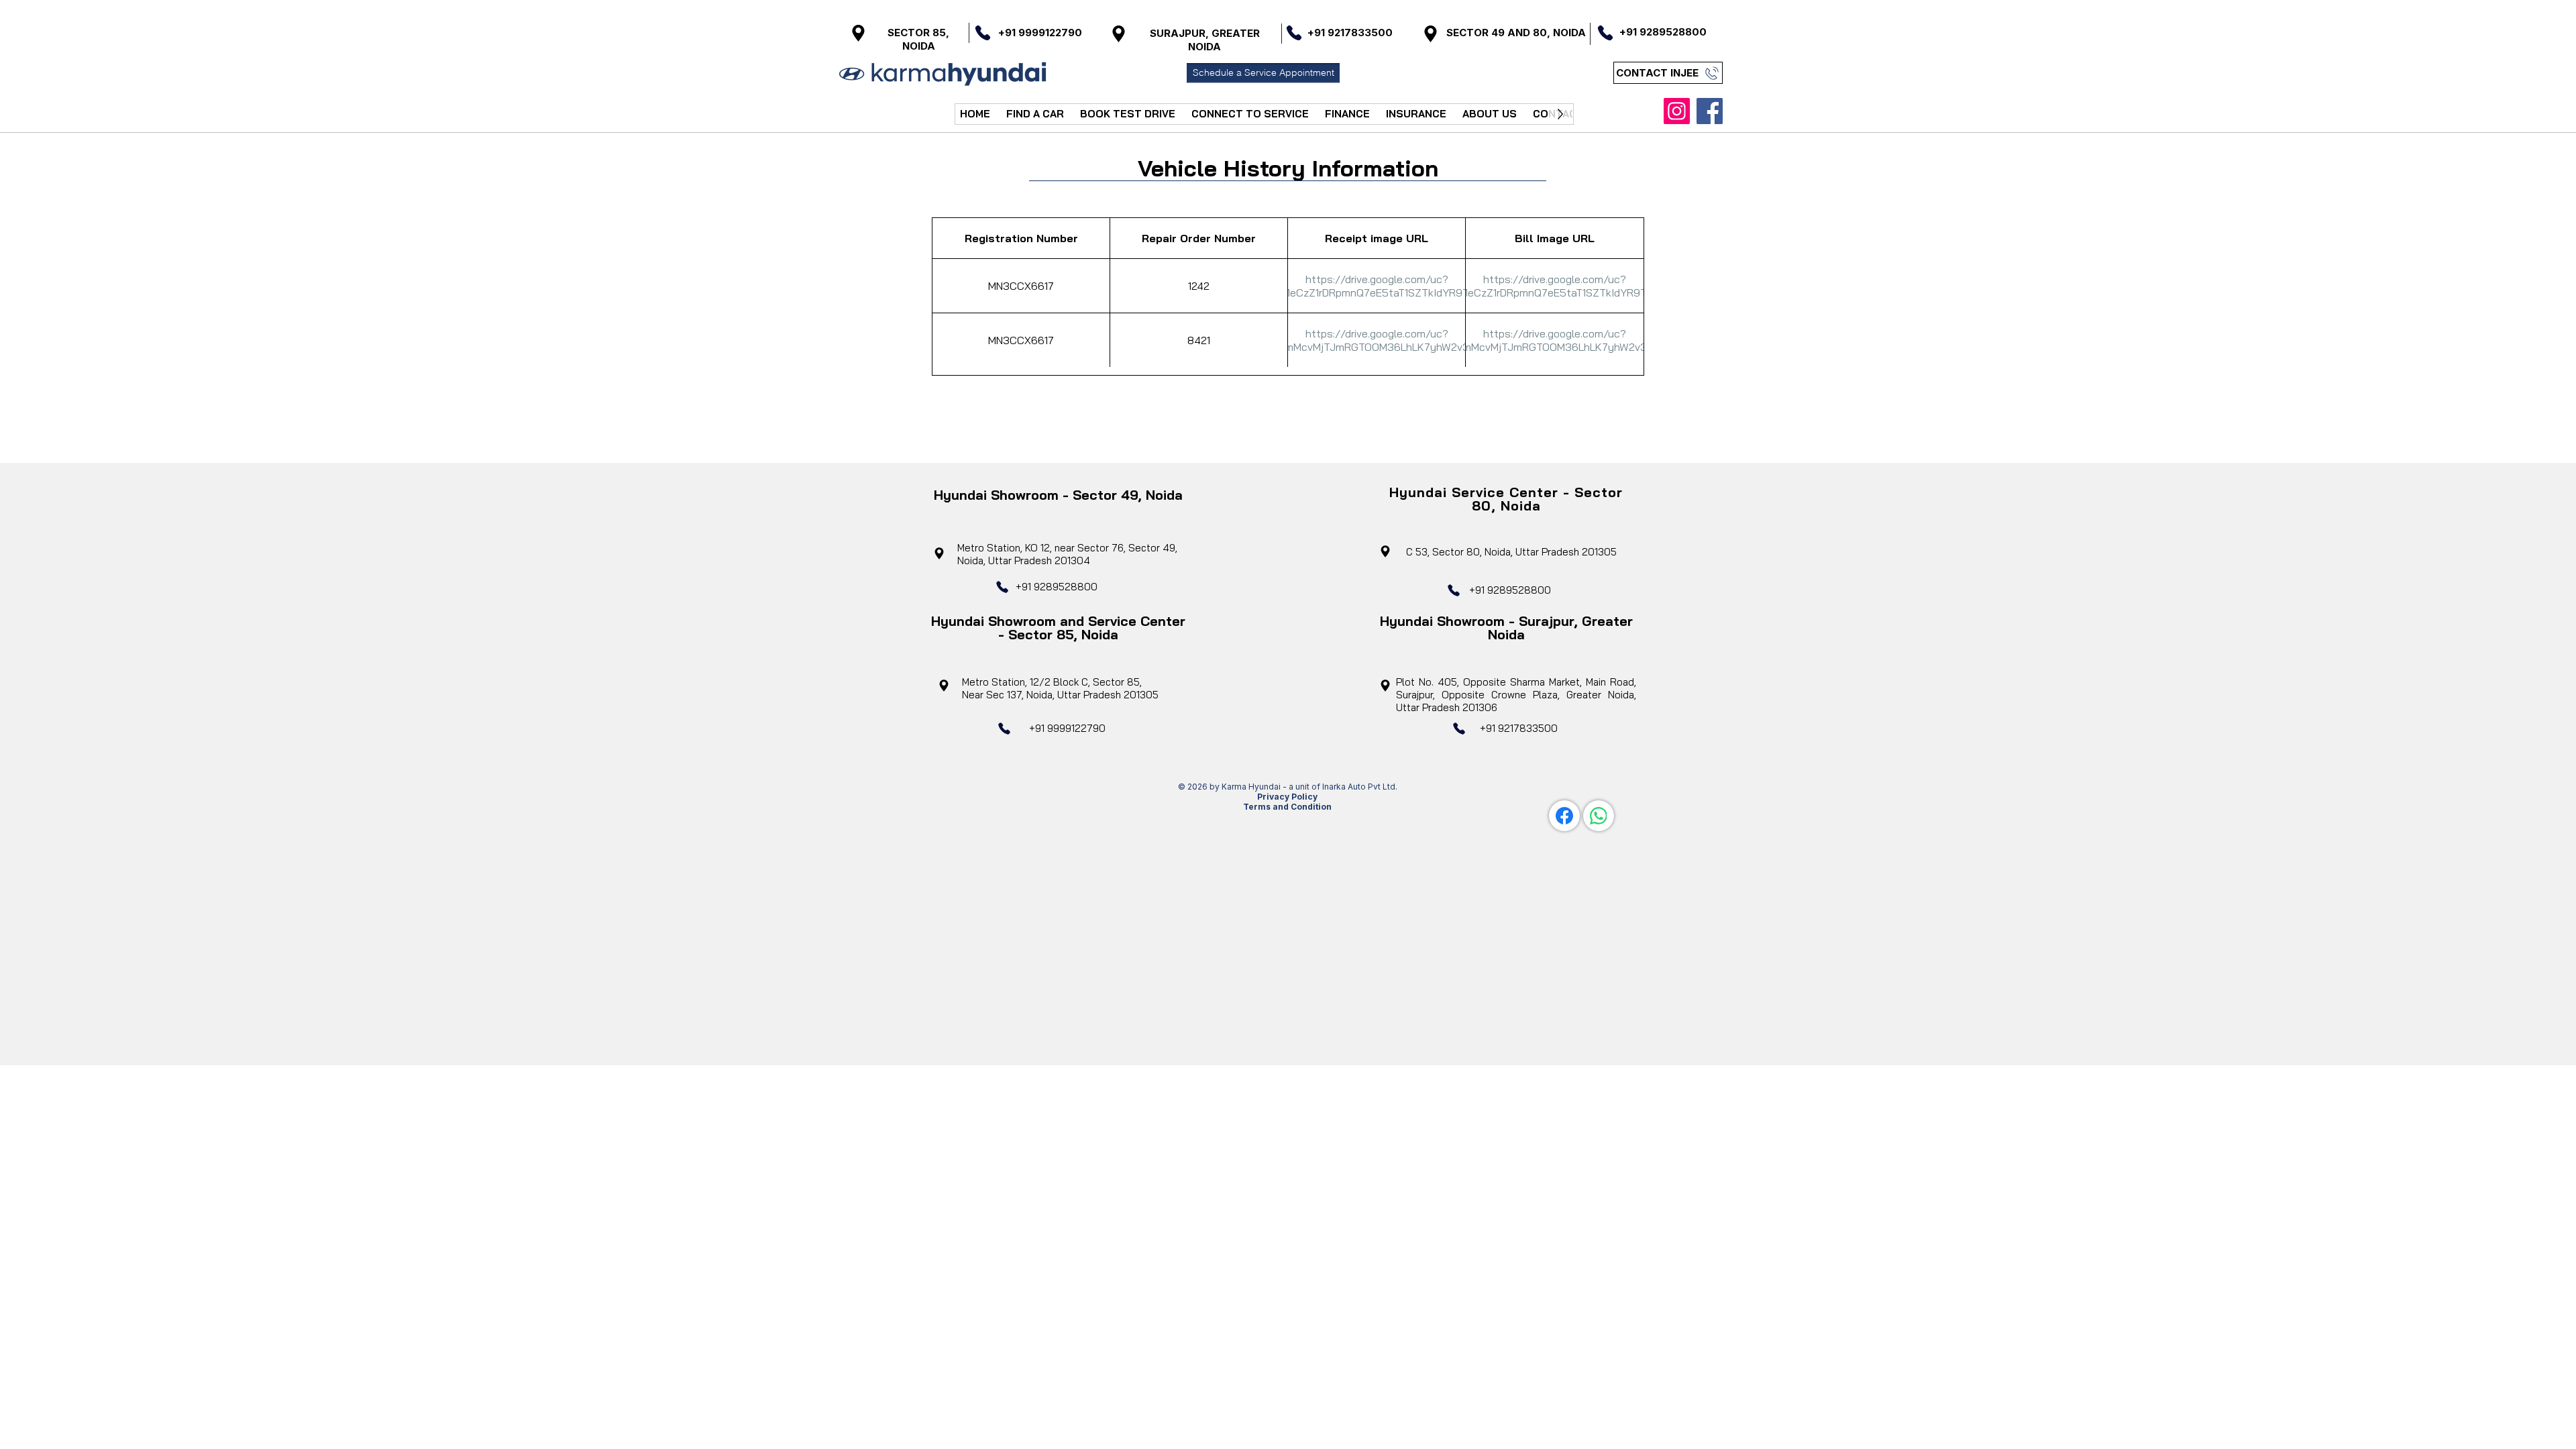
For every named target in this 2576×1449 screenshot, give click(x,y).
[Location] (858, 33)
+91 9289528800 (1057, 587)
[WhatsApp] (1599, 816)
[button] (1035, 114)
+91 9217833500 (1519, 728)
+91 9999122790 (1040, 33)
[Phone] (983, 33)
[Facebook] (1710, 111)
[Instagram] (1677, 111)
